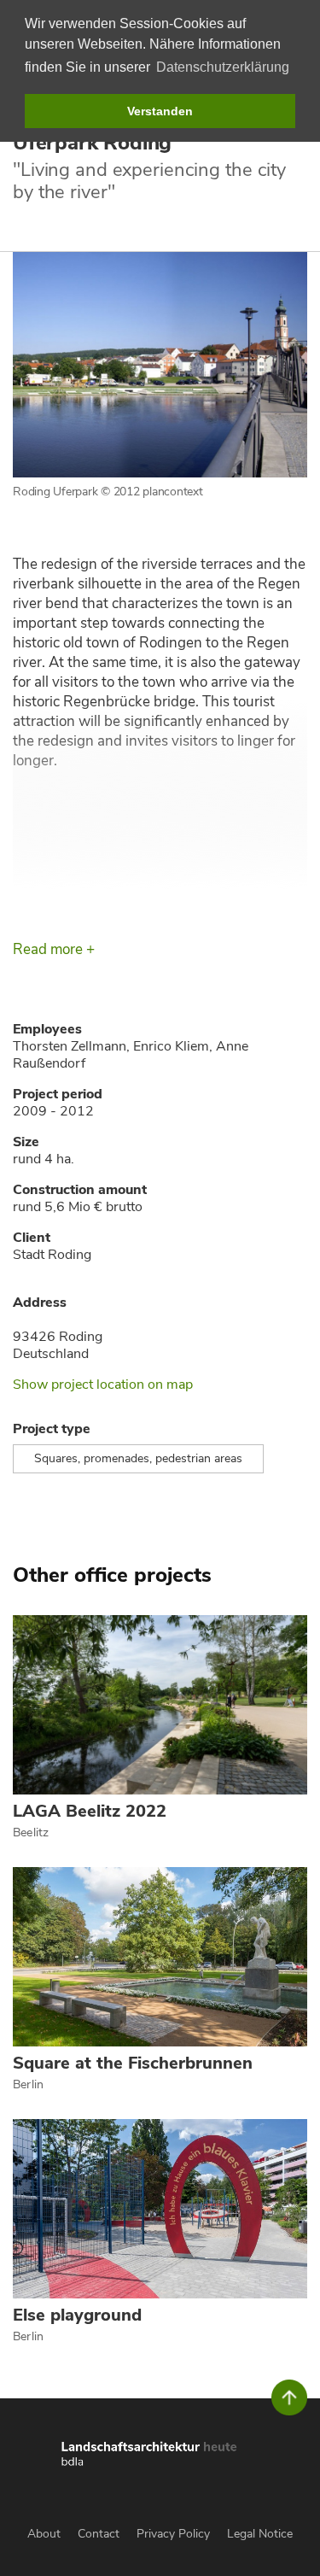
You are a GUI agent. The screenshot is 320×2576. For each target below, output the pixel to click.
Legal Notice (260, 2534)
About (44, 2534)
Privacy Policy (173, 2534)
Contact (99, 2534)
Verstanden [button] (160, 111)
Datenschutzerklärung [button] (223, 67)
